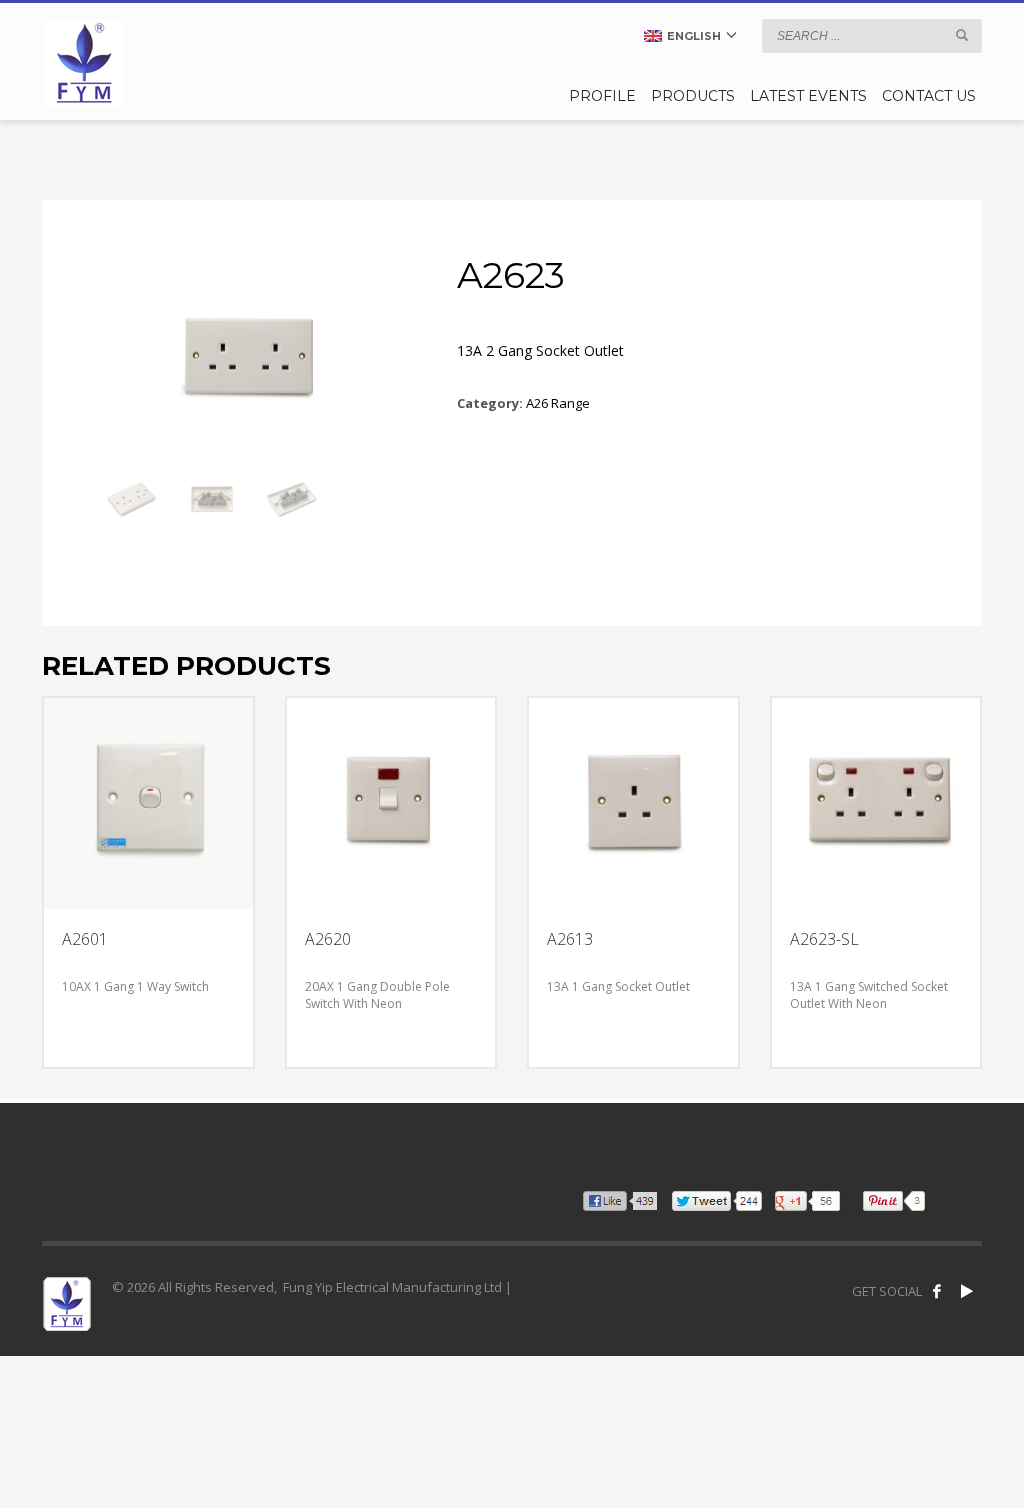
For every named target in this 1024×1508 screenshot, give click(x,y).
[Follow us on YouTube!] (967, 1291)
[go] (962, 35)
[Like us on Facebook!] (937, 1291)
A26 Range (558, 403)
